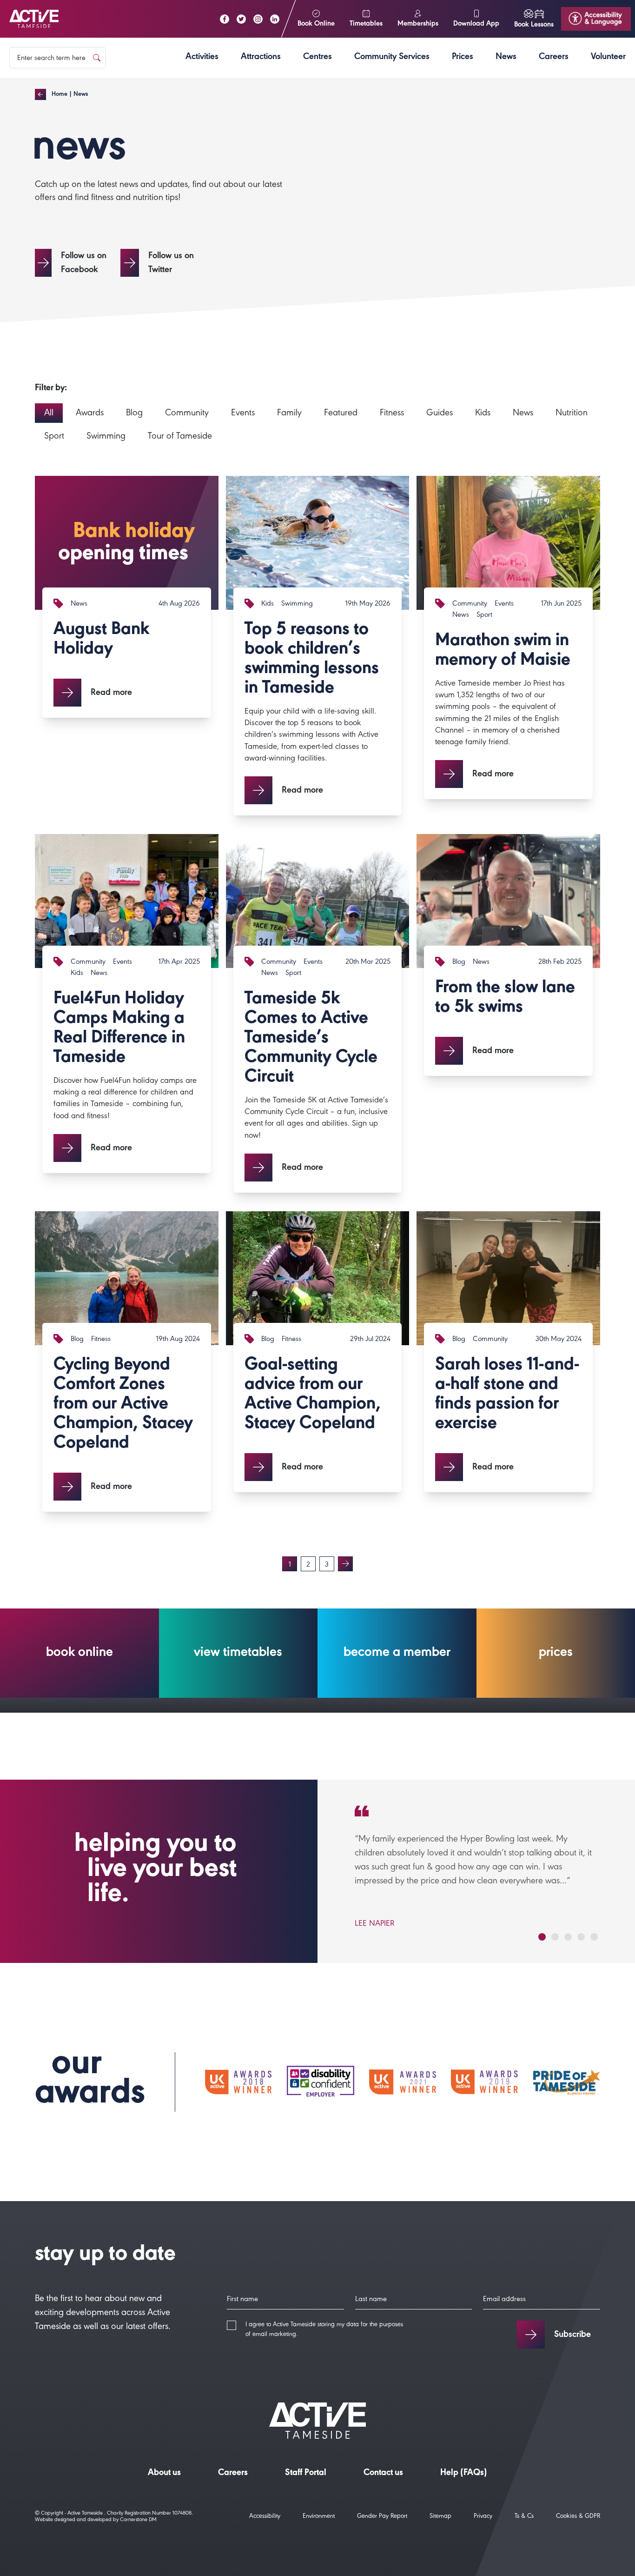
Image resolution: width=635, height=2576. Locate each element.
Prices (463, 58)
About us (164, 2474)
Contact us (383, 2474)
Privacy (483, 2517)
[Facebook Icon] (225, 19)
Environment (319, 2517)
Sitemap (440, 2517)
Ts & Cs (524, 2517)
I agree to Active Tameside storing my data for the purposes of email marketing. (324, 2330)
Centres (317, 58)
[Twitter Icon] (241, 19)
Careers (554, 58)
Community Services (392, 58)
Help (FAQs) (464, 2474)
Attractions (261, 58)
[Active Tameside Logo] (34, 19)
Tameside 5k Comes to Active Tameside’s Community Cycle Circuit (311, 1039)
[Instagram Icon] (258, 19)
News (506, 58)
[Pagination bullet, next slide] (542, 1937)
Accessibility (265, 2517)
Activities (202, 58)
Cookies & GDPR (578, 2517)
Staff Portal (306, 2474)
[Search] (97, 58)
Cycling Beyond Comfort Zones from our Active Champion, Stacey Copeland (123, 1405)
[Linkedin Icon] (275, 19)
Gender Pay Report (382, 2517)
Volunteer (608, 58)
